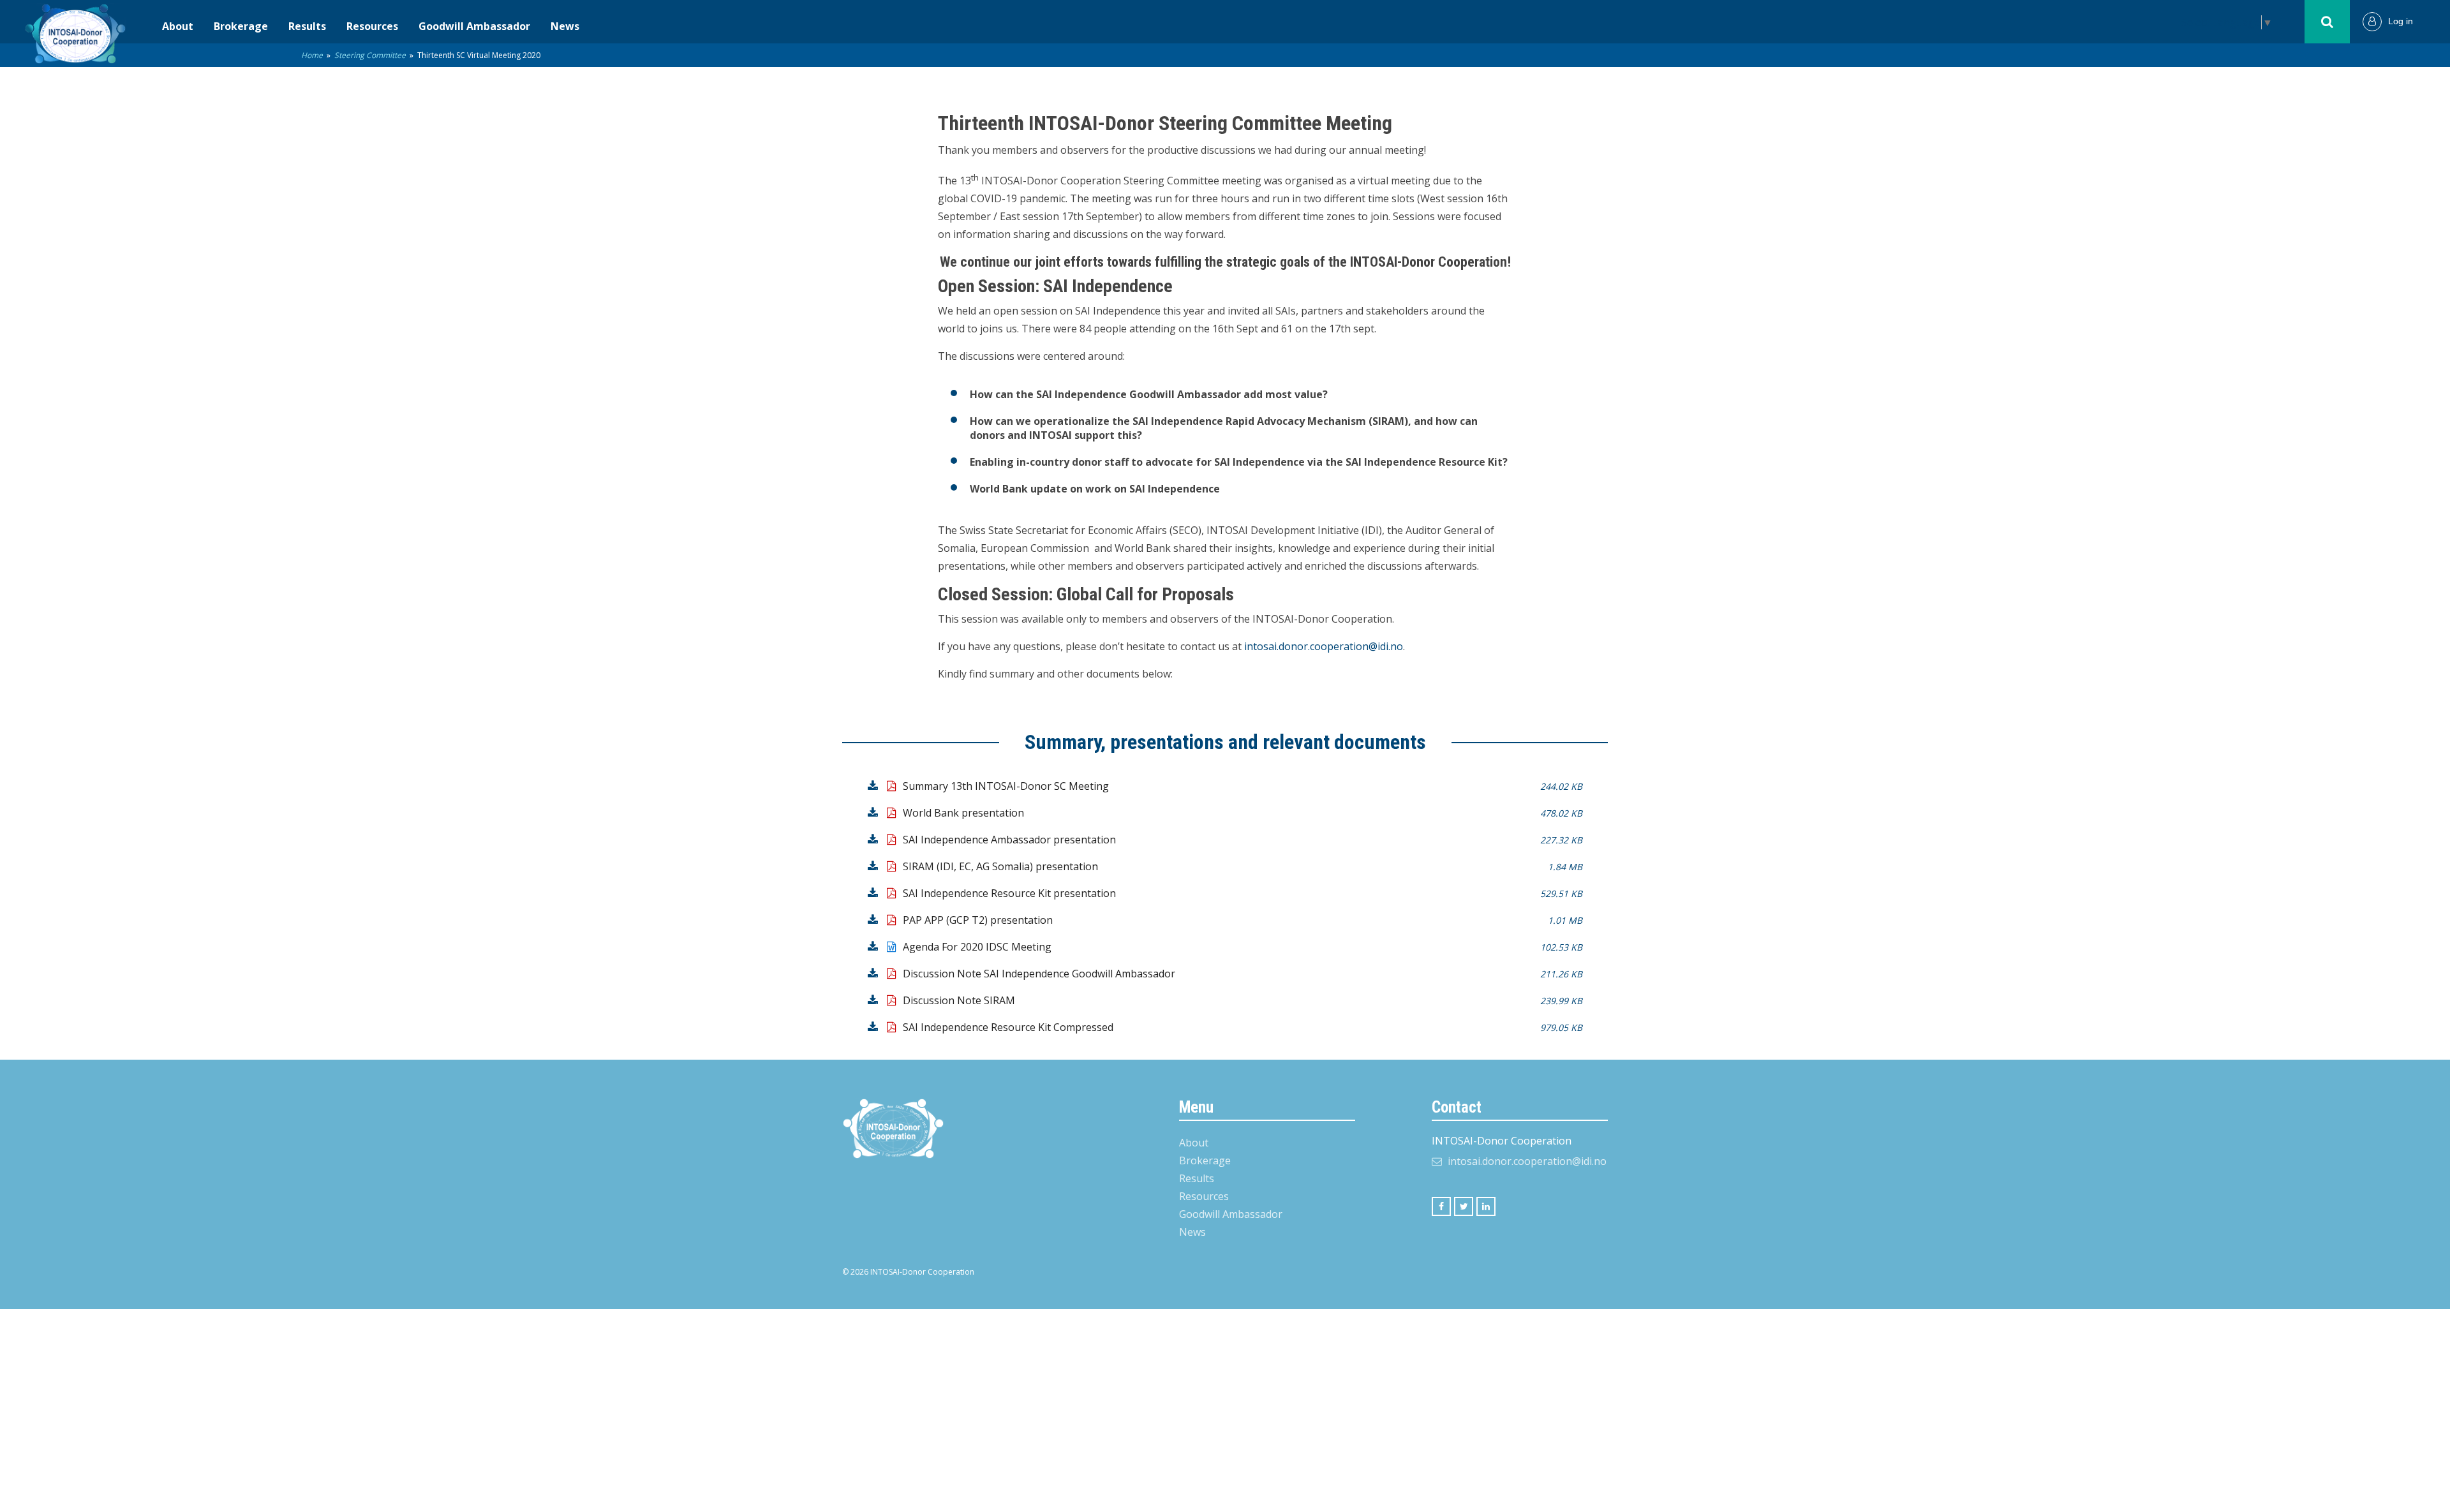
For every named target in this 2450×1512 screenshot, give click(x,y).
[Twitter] (1464, 1206)
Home (312, 55)
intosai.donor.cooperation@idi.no (1324, 646)
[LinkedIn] (1486, 1206)
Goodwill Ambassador (474, 26)
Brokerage (241, 26)
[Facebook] (1441, 1206)
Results (307, 26)
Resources (372, 26)
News (565, 26)
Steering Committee (370, 55)
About (178, 26)
